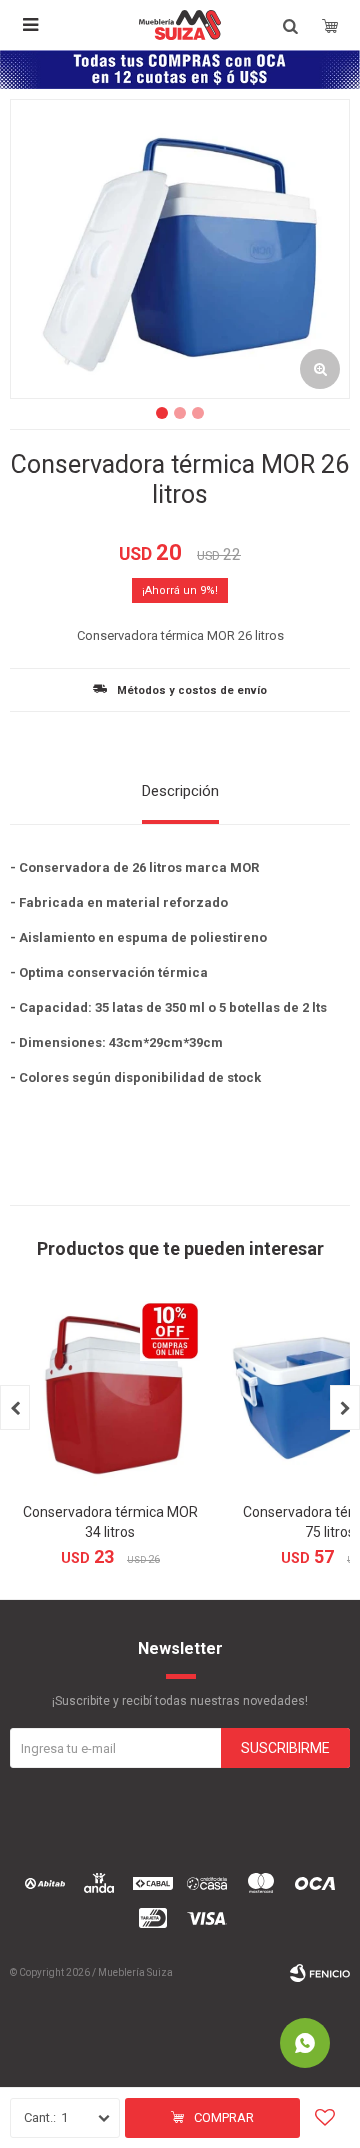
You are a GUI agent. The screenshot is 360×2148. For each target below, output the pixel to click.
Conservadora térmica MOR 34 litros (110, 1522)
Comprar (224, 2117)
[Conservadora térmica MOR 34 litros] (110, 1391)
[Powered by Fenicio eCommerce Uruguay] (320, 1973)
